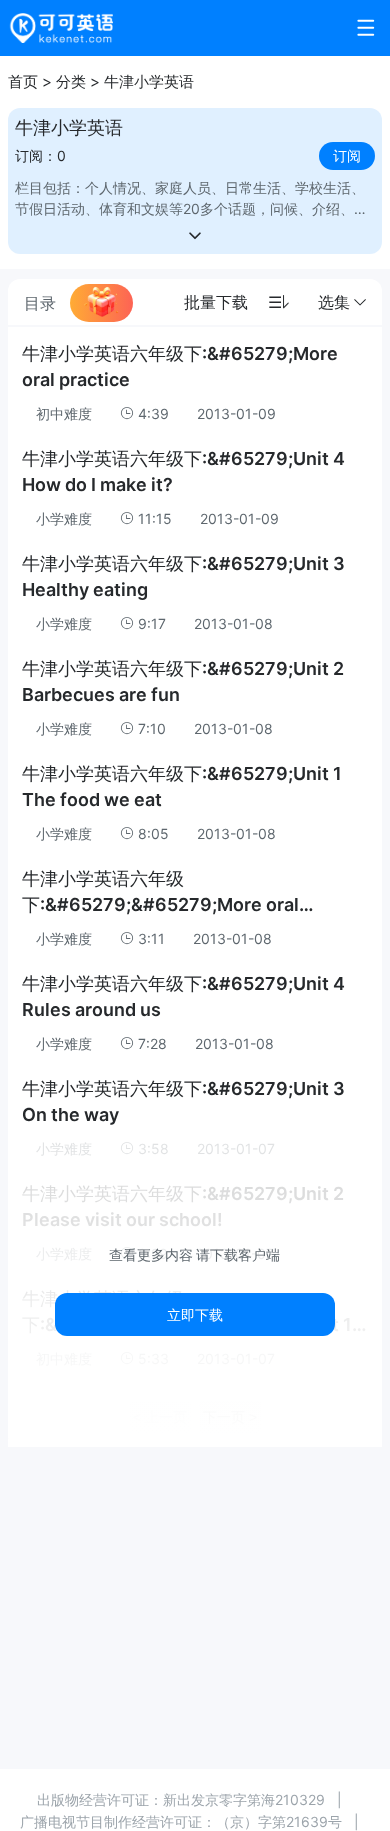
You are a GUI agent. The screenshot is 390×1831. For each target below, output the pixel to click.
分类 (71, 81)
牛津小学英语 (149, 81)
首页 (23, 81)
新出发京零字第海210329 (244, 1799)
